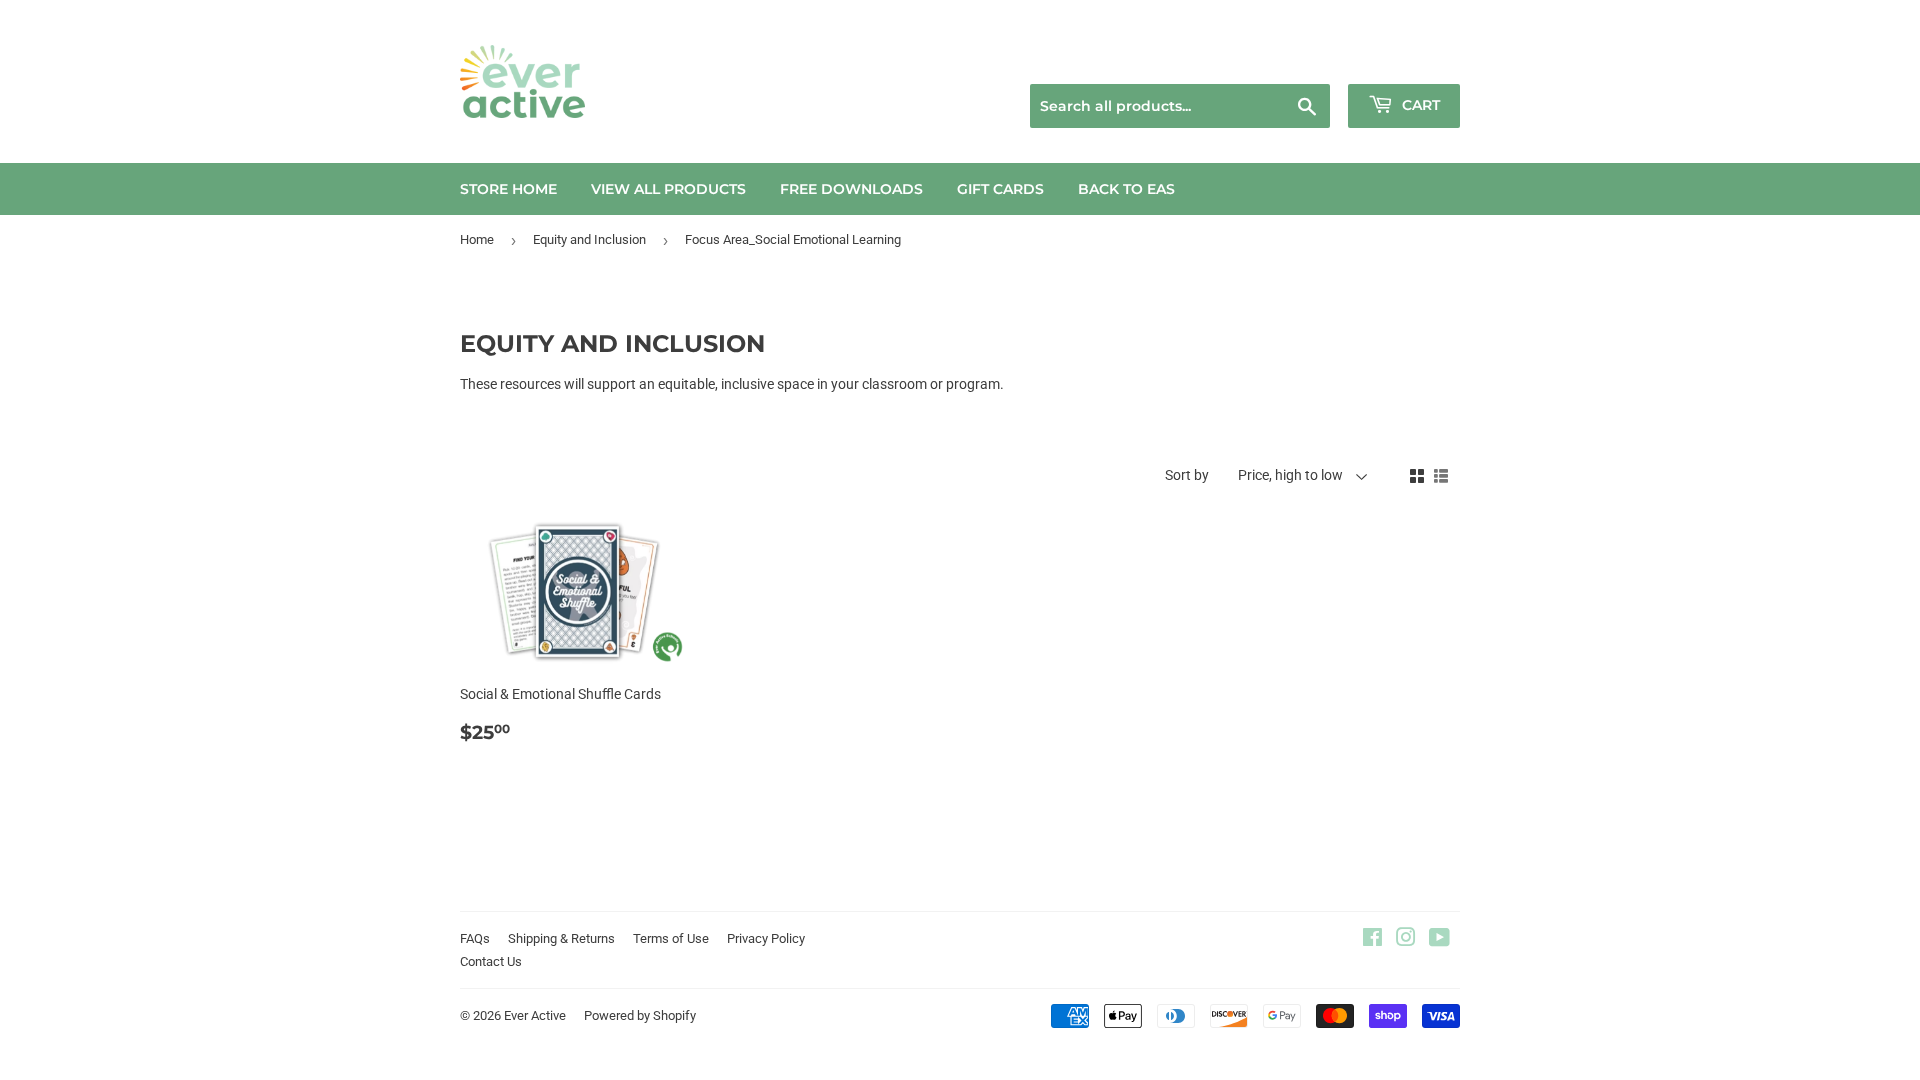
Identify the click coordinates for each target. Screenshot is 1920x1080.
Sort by (1187, 475)
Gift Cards (1000, 189)
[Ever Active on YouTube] (1439, 940)
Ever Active (535, 1015)
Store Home (508, 189)
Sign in (1316, 59)
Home (477, 239)
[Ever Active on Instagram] (1406, 940)
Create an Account (1411, 59)
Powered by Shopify (640, 1015)
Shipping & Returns (561, 938)
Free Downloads (851, 189)
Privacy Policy (766, 938)
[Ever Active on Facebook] (1372, 940)
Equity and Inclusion (589, 239)
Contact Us (491, 961)
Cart (1419, 105)
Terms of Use (671, 938)
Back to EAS (1126, 189)
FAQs (475, 938)
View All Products (668, 189)
